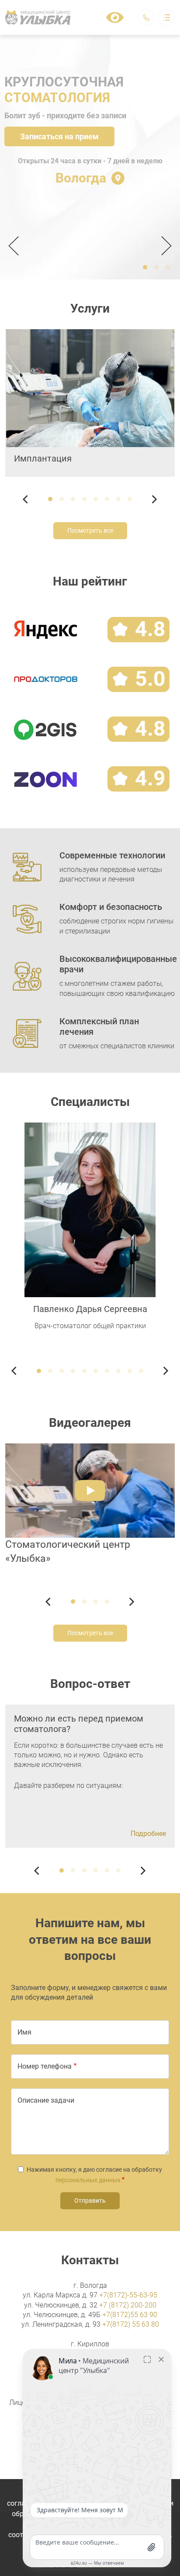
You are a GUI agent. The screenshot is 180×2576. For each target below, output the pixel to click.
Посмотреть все (90, 530)
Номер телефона (45, 2066)
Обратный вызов (146, 17)
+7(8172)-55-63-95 (128, 2295)
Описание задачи (46, 2100)
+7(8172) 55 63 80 (131, 2324)
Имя (24, 2032)
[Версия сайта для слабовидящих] (115, 17)
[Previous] (16, 246)
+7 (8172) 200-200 (128, 2305)
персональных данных (88, 2180)
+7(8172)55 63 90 (130, 2315)
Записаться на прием (59, 136)
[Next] (164, 246)
